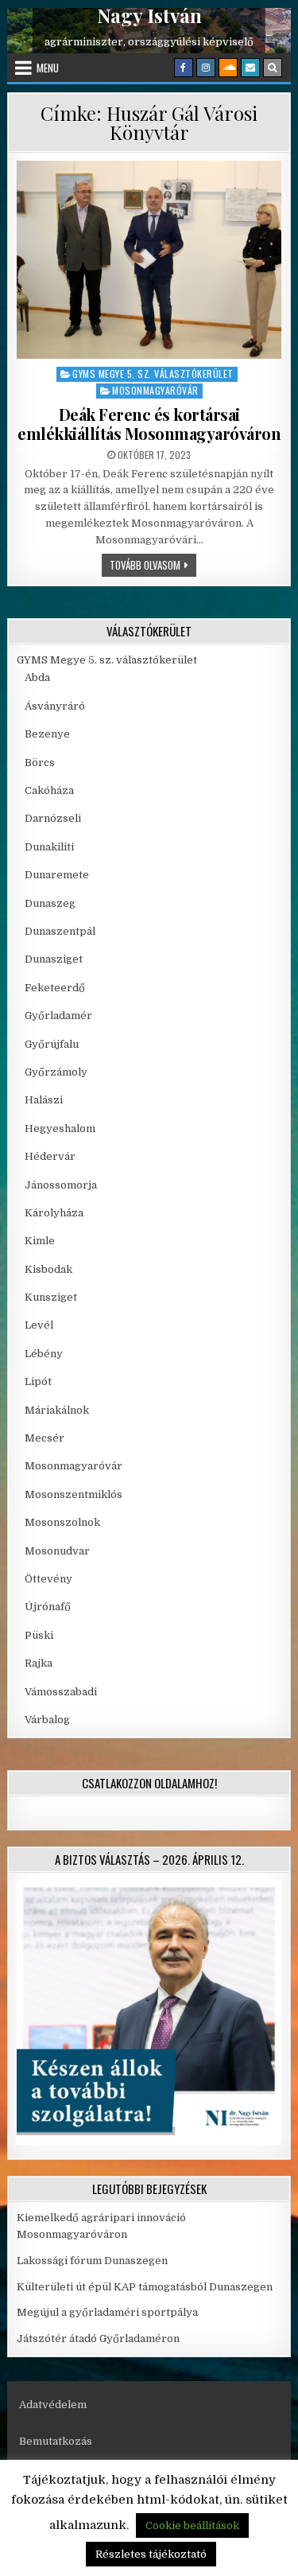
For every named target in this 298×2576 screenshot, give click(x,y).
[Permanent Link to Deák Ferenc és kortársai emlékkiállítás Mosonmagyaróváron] (149, 260)
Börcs (40, 763)
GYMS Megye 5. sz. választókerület (153, 374)
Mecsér (45, 1438)
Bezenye (47, 734)
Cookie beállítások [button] (192, 2525)
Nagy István (149, 16)
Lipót (38, 1381)
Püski (39, 1635)
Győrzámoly (56, 1072)
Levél (39, 1325)
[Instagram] (206, 68)
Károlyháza (54, 1213)
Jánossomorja (61, 1185)
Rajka (39, 1663)
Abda (37, 677)
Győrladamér (58, 1016)
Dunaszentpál (60, 931)
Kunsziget (51, 1297)
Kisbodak (48, 1269)
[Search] (273, 68)
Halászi (44, 1100)
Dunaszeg (50, 903)
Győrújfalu (52, 1044)
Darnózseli (53, 818)
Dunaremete (57, 875)
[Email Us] (250, 68)
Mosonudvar (57, 1551)
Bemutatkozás (56, 2441)
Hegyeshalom (60, 1128)
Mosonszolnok (62, 1522)
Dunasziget (54, 959)
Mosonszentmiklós (74, 1494)
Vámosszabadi (61, 1692)
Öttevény (48, 1579)
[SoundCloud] (228, 68)
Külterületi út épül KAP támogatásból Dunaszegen (145, 2287)
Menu (48, 68)
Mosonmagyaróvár (155, 390)
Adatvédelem (53, 2405)
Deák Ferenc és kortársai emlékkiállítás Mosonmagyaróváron (149, 424)
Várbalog (47, 1720)
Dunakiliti (49, 847)
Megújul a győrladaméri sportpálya (107, 2312)
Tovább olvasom (153, 564)
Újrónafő (48, 1607)
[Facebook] (184, 68)
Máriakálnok (57, 1410)
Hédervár (50, 1156)
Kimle (40, 1241)
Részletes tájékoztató (151, 2554)
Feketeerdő (55, 988)
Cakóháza (49, 790)
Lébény (44, 1354)
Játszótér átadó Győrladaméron (98, 2339)
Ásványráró (55, 706)
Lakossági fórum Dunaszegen (93, 2261)
